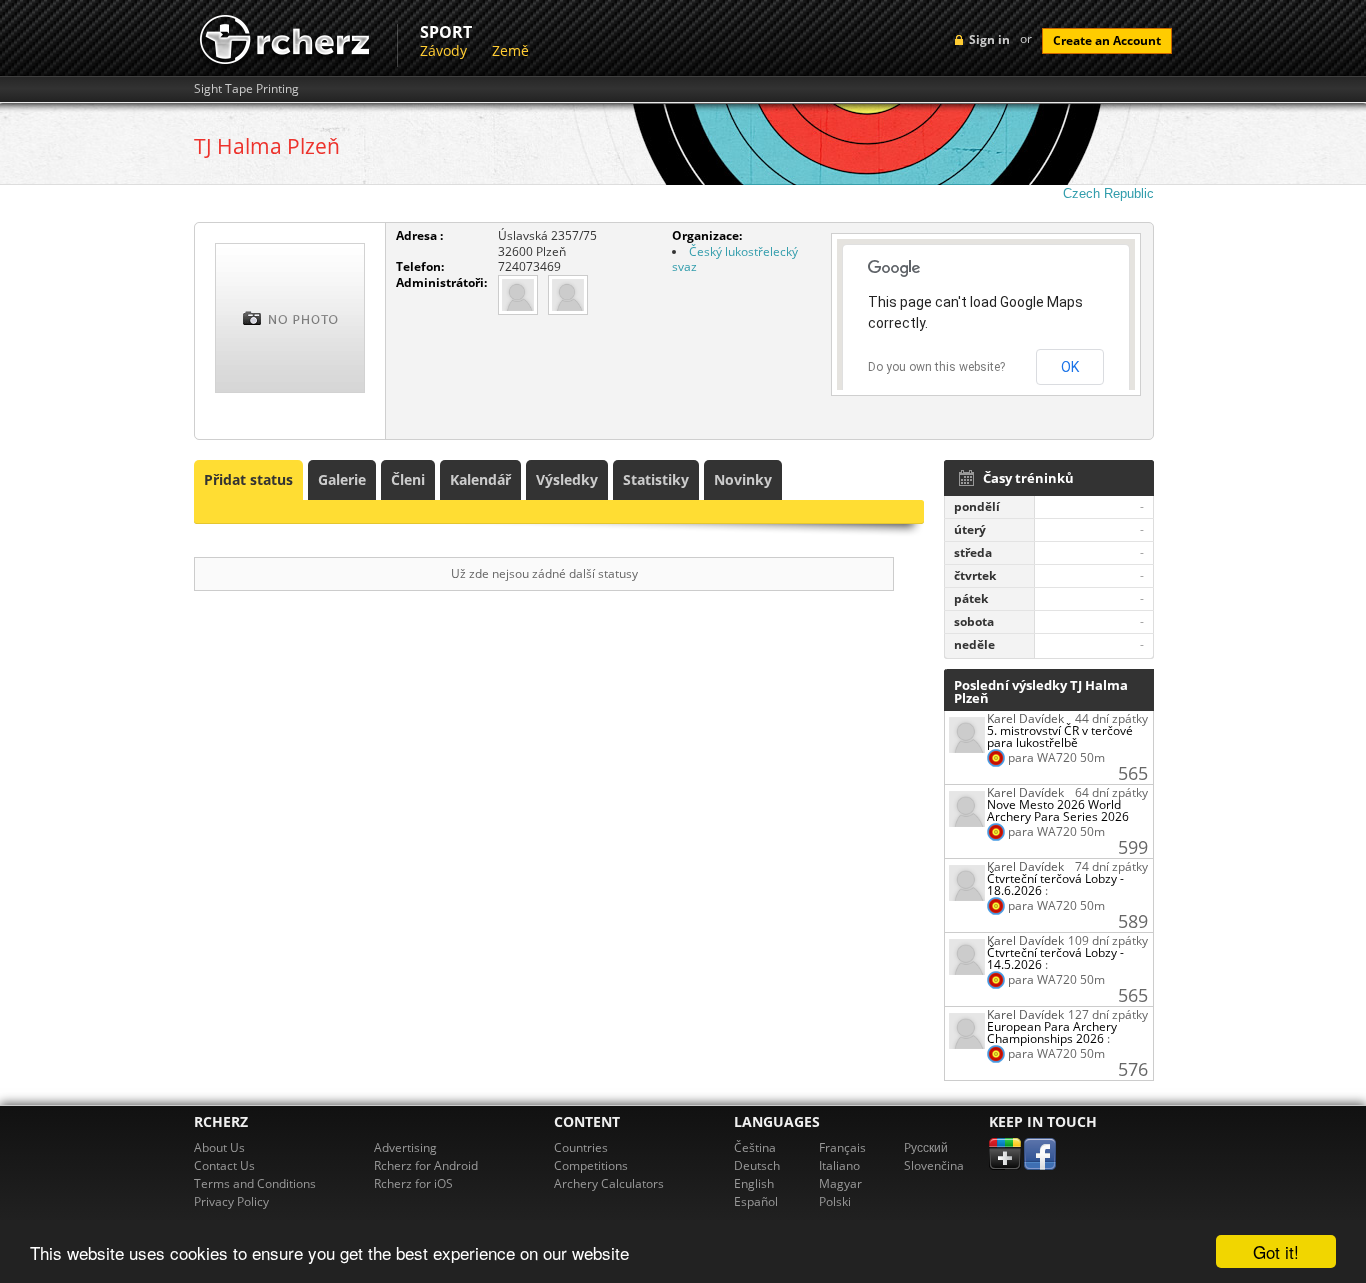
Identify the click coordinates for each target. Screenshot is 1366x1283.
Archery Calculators (609, 1183)
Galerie (342, 479)
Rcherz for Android (426, 1165)
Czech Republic (1108, 193)
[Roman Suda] (518, 293)
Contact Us (224, 1165)
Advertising (405, 1147)
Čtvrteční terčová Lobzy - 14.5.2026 (1055, 958)
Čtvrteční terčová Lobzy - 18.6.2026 (1055, 884)
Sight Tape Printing (246, 89)
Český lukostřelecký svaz (735, 259)
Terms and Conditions (255, 1183)
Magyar (840, 1183)
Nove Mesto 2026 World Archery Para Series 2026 (1058, 810)
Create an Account (1107, 40)
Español (756, 1201)
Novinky (743, 479)
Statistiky (656, 479)
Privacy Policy (231, 1201)
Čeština (755, 1147)
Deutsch (757, 1165)
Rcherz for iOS (413, 1183)
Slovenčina (934, 1165)
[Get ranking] (967, 733)
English (754, 1183)
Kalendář (480, 479)
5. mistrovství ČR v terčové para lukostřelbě (1060, 736)
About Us (219, 1147)
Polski (835, 1201)
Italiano (839, 1165)
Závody (443, 50)
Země (510, 50)
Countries (581, 1147)
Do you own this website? (936, 367)
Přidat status (248, 479)
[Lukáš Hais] (568, 293)
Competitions (591, 1165)
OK (1070, 367)
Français (842, 1147)
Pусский (926, 1147)
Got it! (1276, 1251)
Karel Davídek (1025, 718)
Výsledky (567, 479)
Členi (408, 479)
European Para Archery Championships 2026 (1052, 1032)
